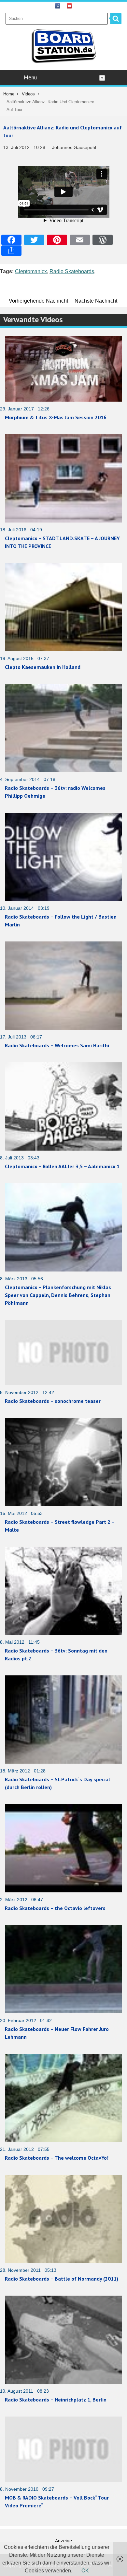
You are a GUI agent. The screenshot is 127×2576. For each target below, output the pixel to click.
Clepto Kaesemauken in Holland (43, 667)
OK (85, 2571)
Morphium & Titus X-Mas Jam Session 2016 (56, 417)
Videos (28, 94)
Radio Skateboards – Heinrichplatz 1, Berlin (56, 2400)
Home (9, 94)
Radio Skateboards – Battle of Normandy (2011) (62, 2279)
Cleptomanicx (31, 271)
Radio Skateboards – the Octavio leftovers (55, 1908)
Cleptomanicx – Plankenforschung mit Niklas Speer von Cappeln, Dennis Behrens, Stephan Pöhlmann (58, 1295)
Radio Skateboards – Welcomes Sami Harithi (57, 1045)
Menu (30, 77)
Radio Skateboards (72, 271)
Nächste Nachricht (96, 301)
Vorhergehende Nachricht (38, 301)
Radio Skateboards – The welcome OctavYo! (57, 2158)
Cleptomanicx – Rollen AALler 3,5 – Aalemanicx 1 (62, 1166)
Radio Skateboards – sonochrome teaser (53, 1401)
